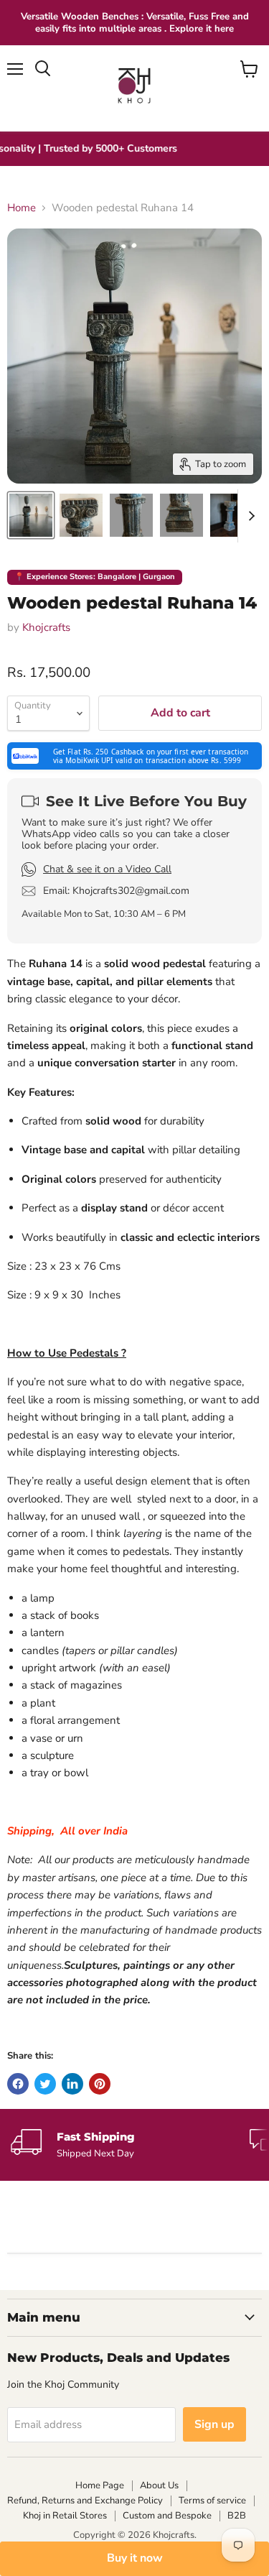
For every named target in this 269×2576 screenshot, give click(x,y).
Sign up (214, 2424)
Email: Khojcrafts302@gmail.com (116, 891)
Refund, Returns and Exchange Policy (85, 2501)
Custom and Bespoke (167, 2516)
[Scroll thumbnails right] (249, 516)
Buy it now (135, 2558)
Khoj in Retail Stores (65, 2516)
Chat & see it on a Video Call (107, 869)
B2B (237, 2516)
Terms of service (212, 2501)
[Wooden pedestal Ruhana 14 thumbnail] (31, 515)
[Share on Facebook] (18, 2084)
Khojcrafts (46, 627)
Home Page (100, 2485)
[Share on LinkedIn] (72, 2084)
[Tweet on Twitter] (45, 2084)
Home (22, 208)
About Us (159, 2485)
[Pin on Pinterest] (100, 2084)
